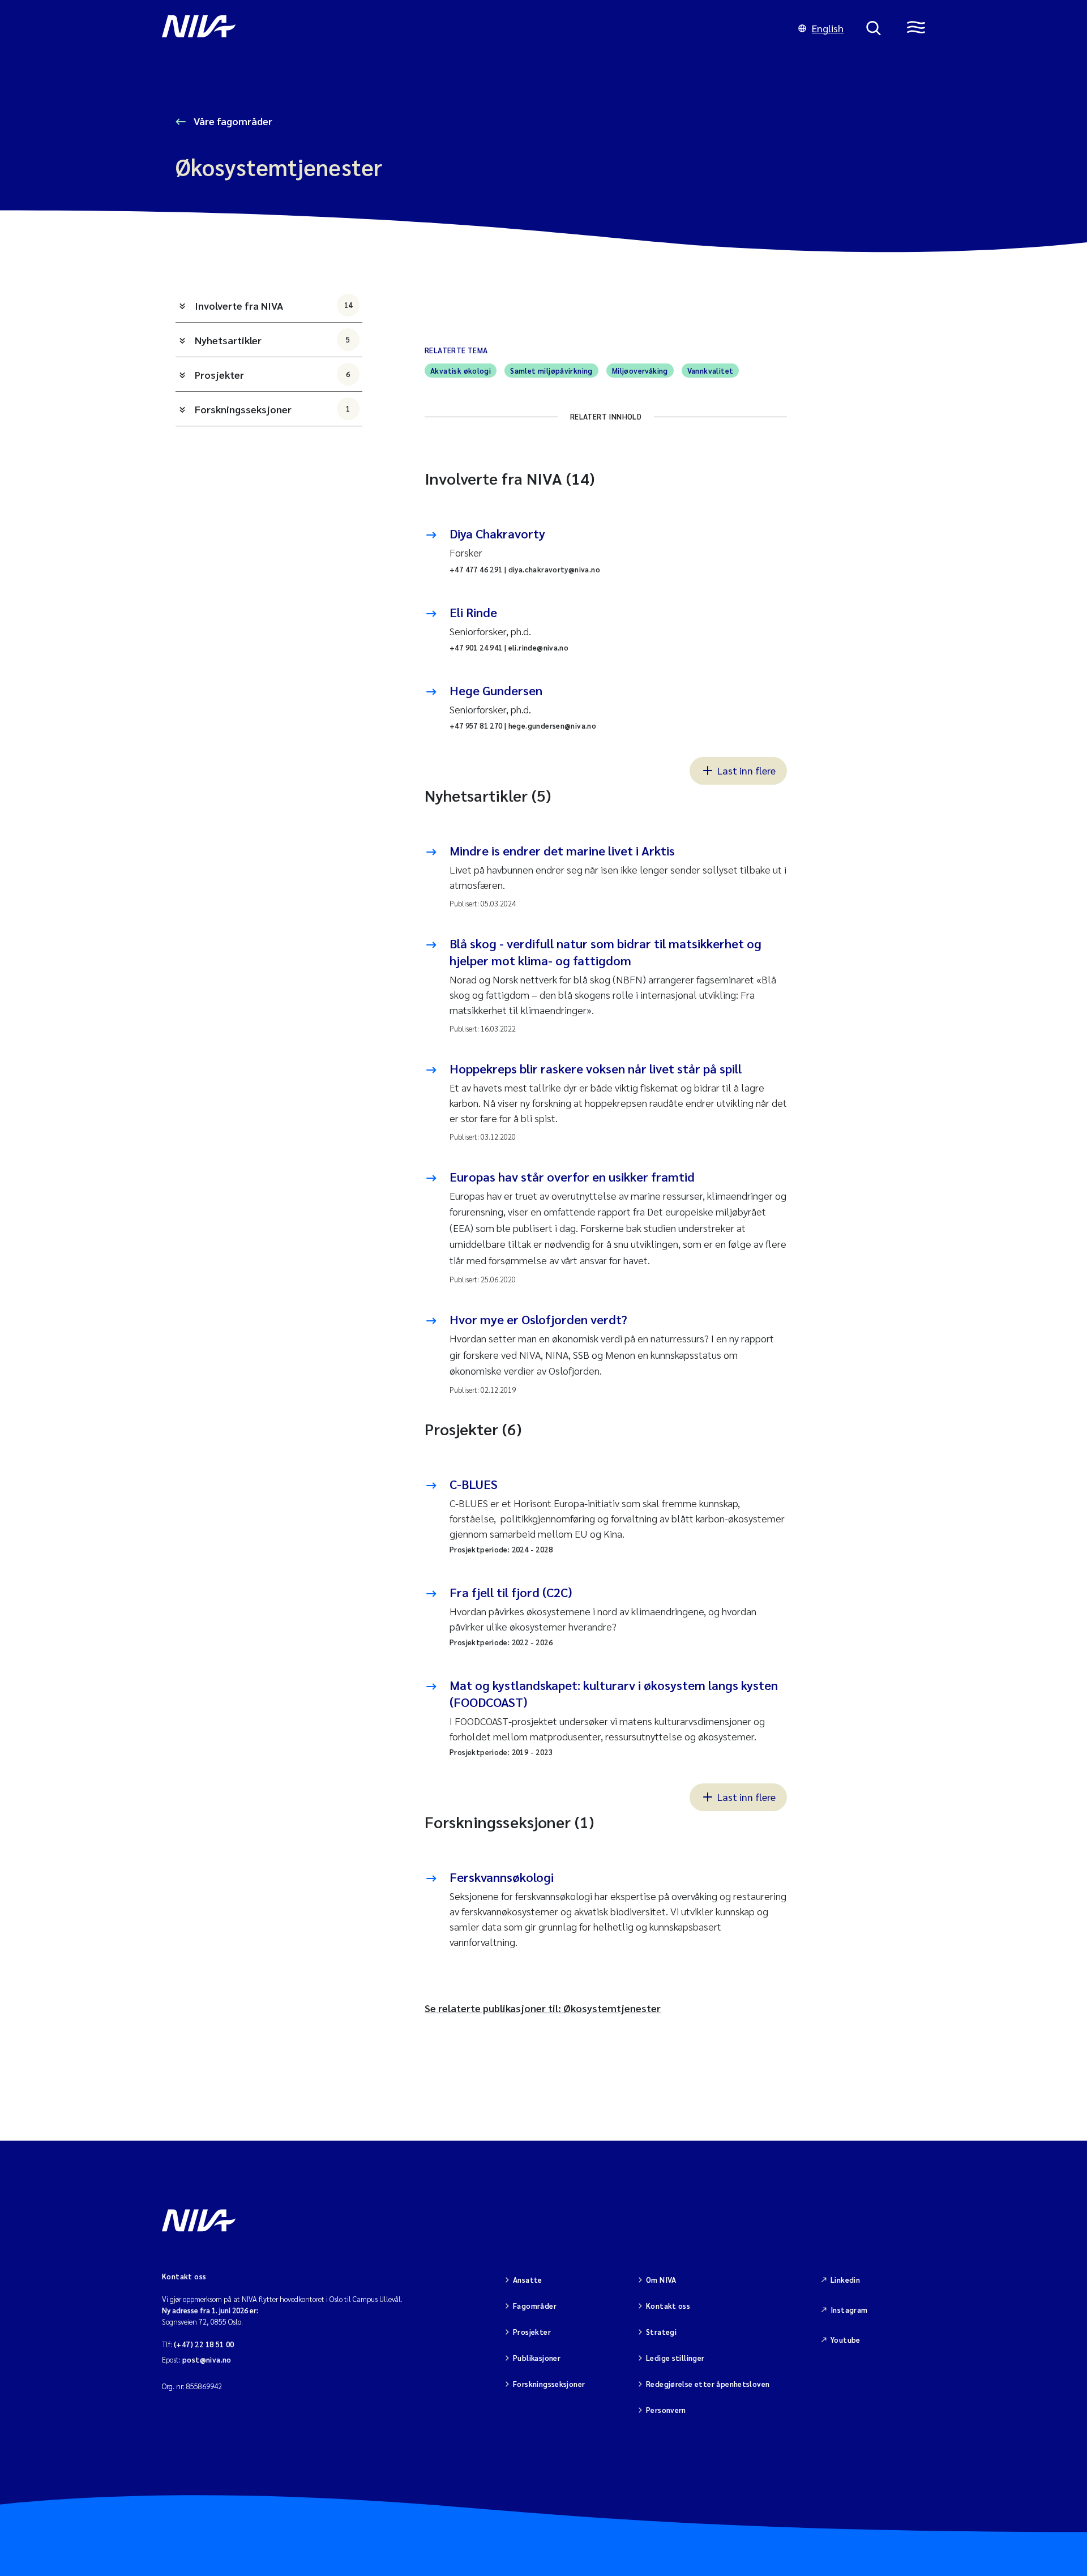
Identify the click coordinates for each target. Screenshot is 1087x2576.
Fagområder (535, 2306)
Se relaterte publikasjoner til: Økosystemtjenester (543, 2008)
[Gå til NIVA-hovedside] (469, 28)
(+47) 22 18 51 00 (204, 2344)
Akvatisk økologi (461, 371)
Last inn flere (746, 770)
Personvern (666, 2410)
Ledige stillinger (675, 2358)
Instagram (849, 2310)
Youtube (846, 2340)
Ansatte (528, 2280)
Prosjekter (273, 375)
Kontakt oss (668, 2306)
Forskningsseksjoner (273, 409)
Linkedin (845, 2280)
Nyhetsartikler (273, 340)
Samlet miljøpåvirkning (551, 371)
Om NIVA (661, 2280)
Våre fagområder (232, 121)
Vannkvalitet (711, 371)
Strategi (661, 2332)
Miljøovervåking (640, 371)
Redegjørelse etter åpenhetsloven (708, 2384)
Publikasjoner (537, 2358)
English (828, 28)
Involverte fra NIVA (273, 305)
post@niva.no (207, 2359)
